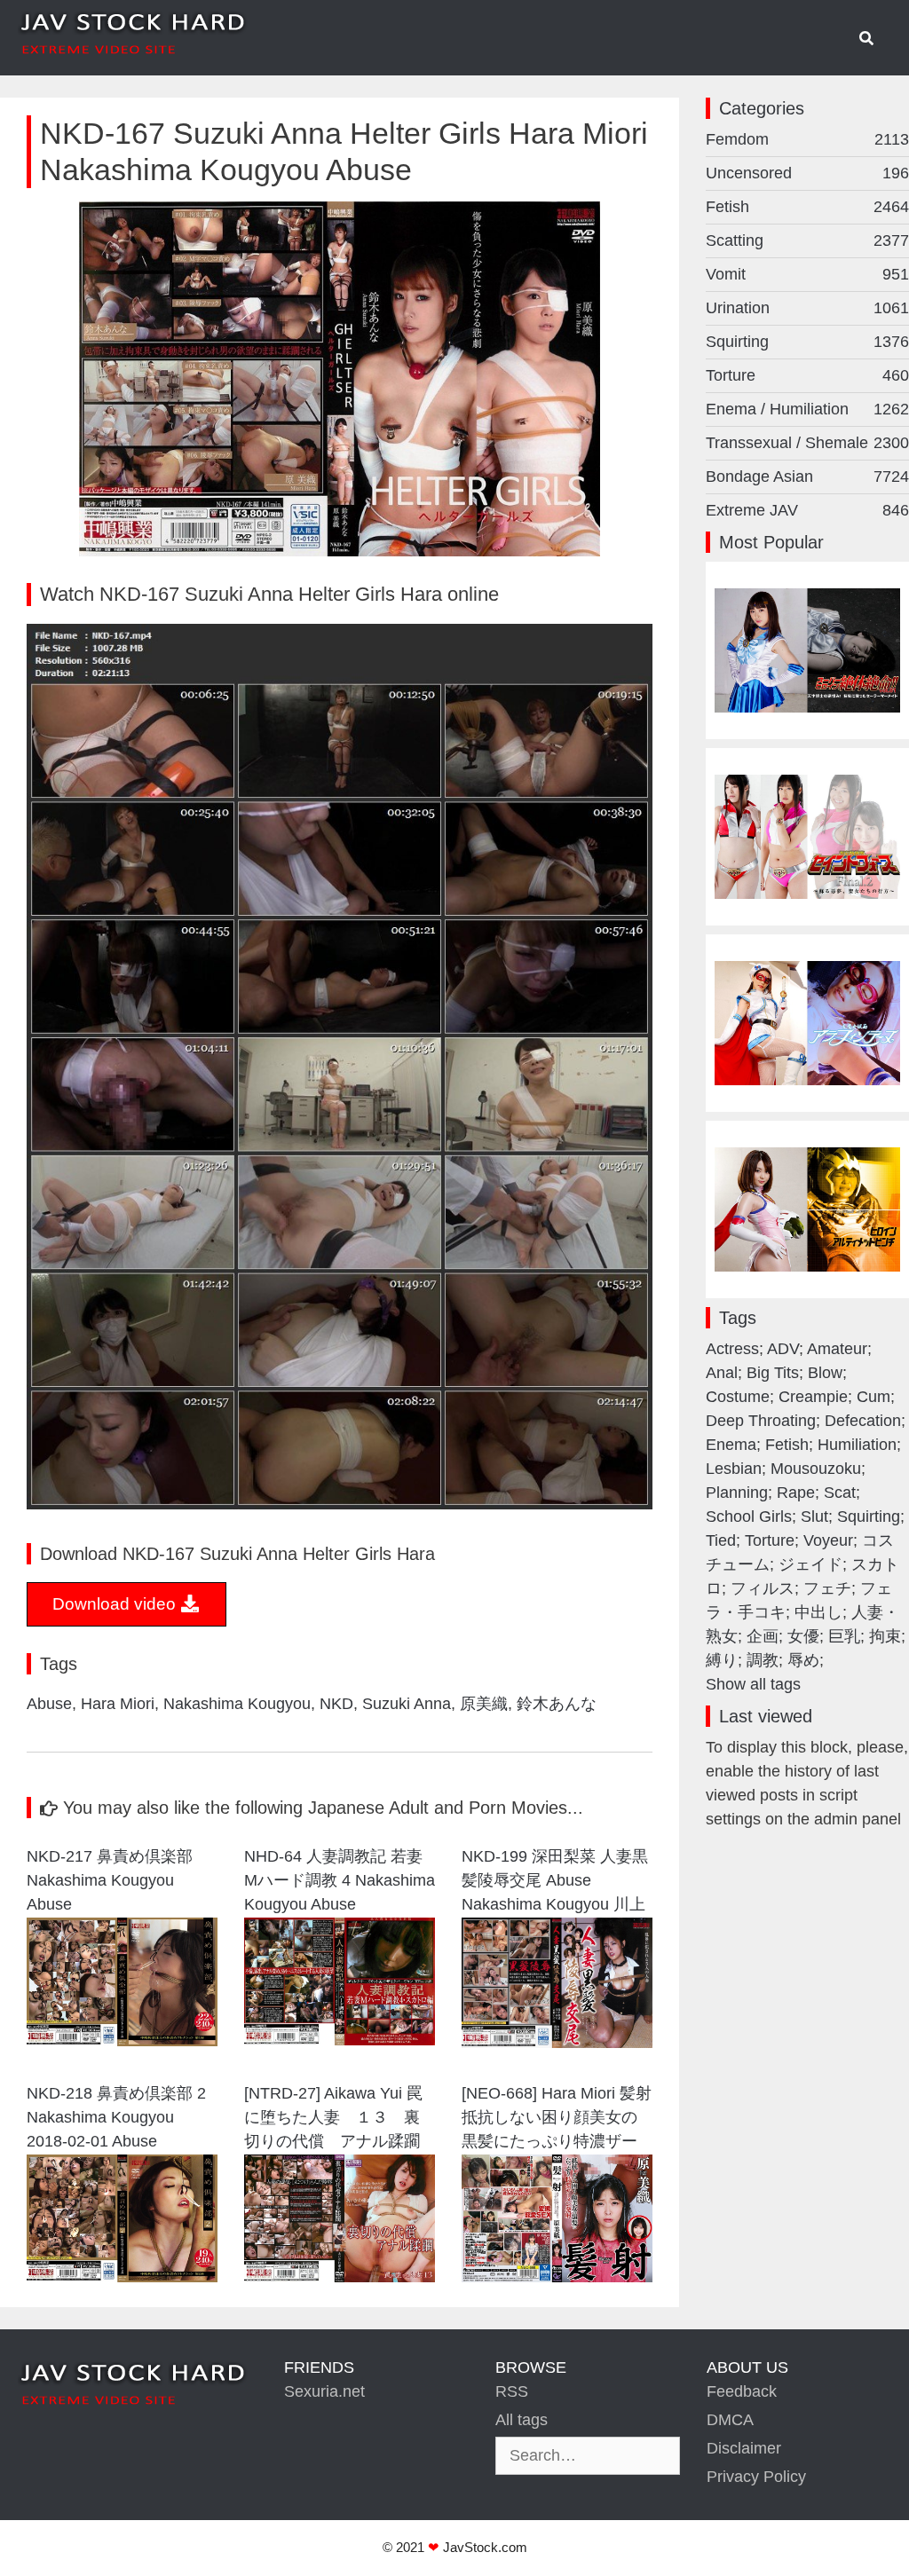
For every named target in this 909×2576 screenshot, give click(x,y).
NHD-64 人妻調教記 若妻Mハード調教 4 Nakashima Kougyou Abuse (340, 1880)
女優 (803, 1636)
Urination (807, 308)
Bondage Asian (807, 477)
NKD (336, 1704)
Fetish (807, 207)
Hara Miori (118, 1704)
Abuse (49, 1704)
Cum (873, 1397)
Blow (825, 1373)
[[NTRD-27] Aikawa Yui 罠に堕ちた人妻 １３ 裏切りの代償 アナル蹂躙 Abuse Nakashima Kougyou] (340, 2277)
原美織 (484, 1704)
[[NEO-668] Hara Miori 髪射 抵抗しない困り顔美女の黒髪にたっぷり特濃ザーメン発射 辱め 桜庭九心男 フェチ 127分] (557, 2277)
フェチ (827, 1588)
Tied (721, 1540)
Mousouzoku (816, 1469)
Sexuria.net (324, 2391)
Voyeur (828, 1540)
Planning (737, 1493)
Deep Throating (761, 1421)
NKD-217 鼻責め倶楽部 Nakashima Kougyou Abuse (110, 1880)
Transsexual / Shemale (807, 443)
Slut (814, 1516)
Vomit (807, 274)
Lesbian (734, 1469)
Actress (732, 1349)
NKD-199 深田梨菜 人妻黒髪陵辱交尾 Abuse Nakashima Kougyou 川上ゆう (555, 1883)
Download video (116, 1604)
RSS (512, 2391)
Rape (796, 1493)
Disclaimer (744, 2448)
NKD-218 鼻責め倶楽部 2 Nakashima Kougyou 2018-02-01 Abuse (116, 2117)
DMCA (730, 2420)
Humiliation (857, 1445)
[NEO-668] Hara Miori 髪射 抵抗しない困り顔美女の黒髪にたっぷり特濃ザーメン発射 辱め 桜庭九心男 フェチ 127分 (557, 2119)
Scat (840, 1493)
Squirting (807, 342)
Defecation (863, 1421)
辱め (803, 1660)
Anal (722, 1373)
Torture (807, 375)
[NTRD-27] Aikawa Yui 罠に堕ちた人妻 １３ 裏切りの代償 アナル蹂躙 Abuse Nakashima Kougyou (333, 2119)
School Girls (749, 1516)
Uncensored (807, 173)
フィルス (763, 1588)
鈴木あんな (557, 1704)
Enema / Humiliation (807, 409)
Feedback (742, 2391)
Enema (731, 1445)
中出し (818, 1612)
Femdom (807, 139)
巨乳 (844, 1636)
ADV (783, 1349)
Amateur (837, 1349)
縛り (722, 1660)
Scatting (807, 240)
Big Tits (773, 1373)
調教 (763, 1660)
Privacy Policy (756, 2477)
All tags (522, 2420)
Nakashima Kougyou (237, 1704)
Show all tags (753, 1684)
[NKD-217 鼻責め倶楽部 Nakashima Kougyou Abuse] (122, 2041)
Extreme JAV (807, 510)
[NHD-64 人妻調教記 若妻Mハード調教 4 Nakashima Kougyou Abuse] (340, 2040)
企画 (763, 1636)
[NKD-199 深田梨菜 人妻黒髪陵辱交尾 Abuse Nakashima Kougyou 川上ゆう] (557, 2043)
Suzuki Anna (407, 1704)
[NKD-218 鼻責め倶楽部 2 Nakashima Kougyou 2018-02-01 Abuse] (122, 2277)
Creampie (813, 1397)
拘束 (885, 1636)
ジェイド (810, 1564)
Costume (738, 1397)
